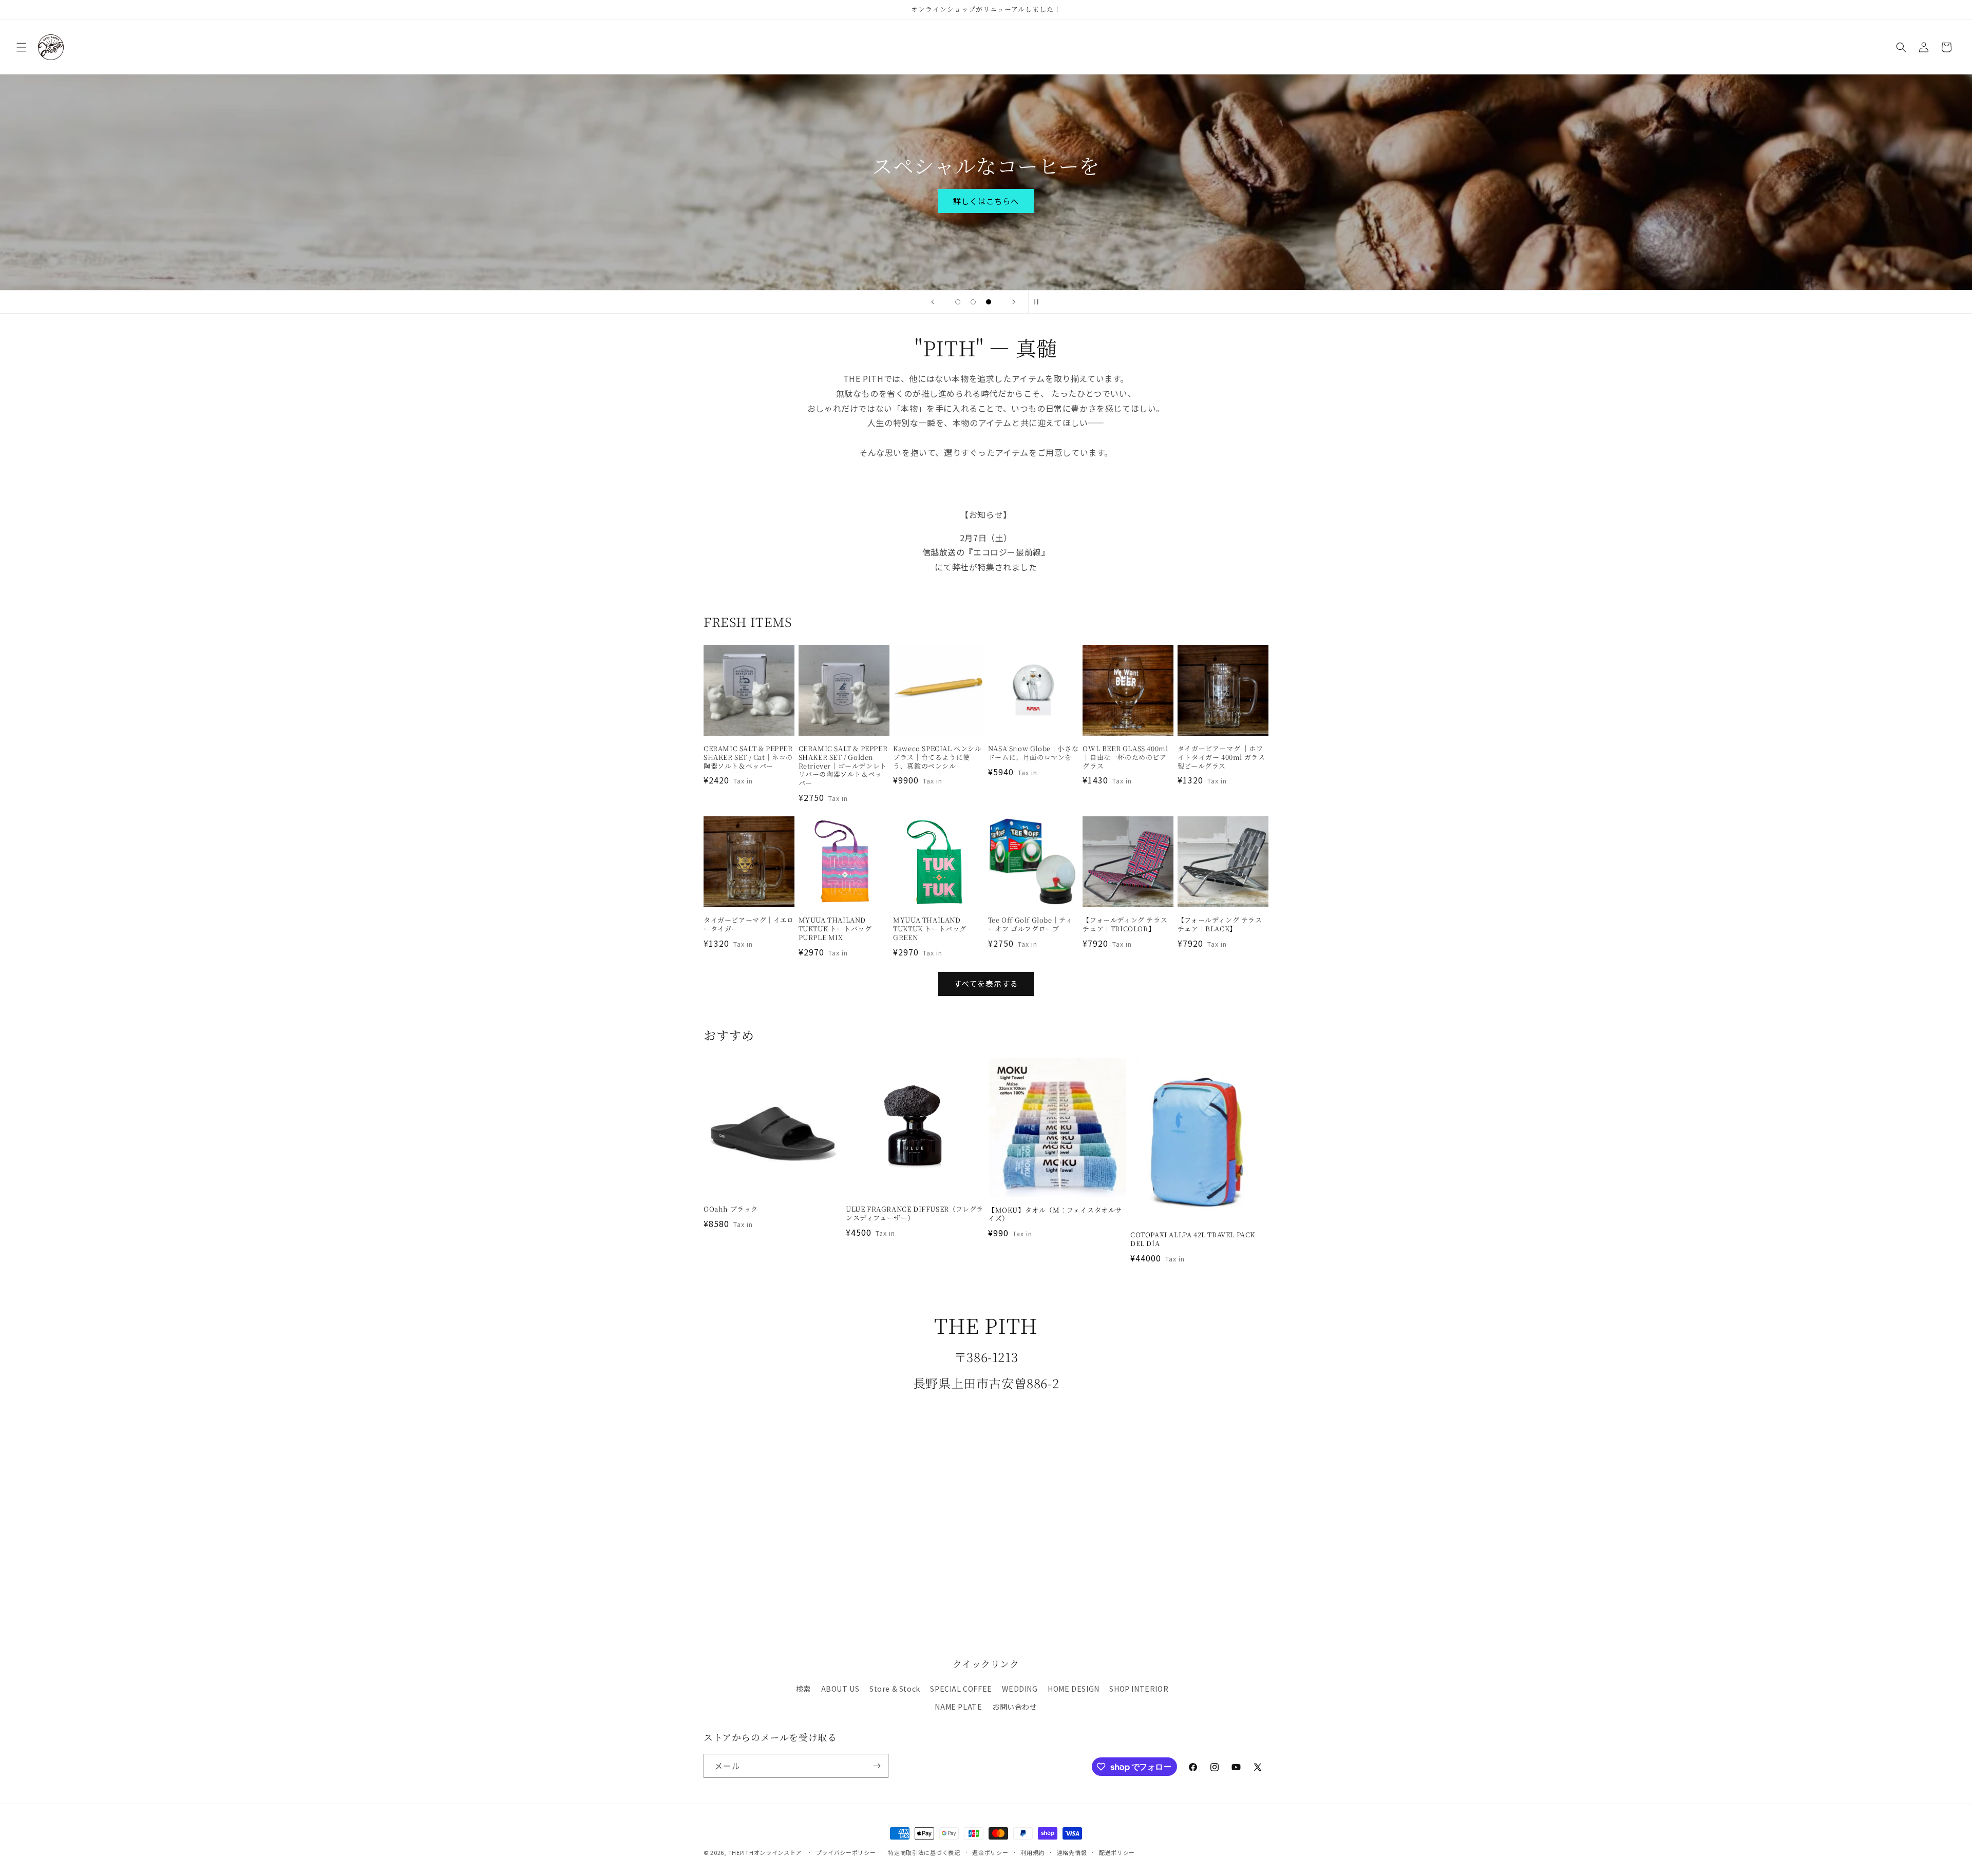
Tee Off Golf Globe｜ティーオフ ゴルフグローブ (1030, 925)
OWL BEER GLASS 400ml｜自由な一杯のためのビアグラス (1125, 758)
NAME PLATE (958, 1707)
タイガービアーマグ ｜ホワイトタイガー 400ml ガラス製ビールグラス (1221, 758)
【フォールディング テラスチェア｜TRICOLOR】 (1125, 925)
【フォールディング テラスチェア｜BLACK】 (1220, 925)
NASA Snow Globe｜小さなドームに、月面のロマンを (1033, 753)
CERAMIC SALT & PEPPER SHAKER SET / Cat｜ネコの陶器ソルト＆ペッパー (748, 758)
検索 (803, 1689)
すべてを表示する (986, 983)
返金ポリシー (990, 1852)
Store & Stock (895, 1689)
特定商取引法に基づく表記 (924, 1852)
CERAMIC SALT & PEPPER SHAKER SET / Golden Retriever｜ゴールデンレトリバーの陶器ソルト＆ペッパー (843, 766)
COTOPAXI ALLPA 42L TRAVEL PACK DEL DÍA (1193, 1239)
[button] (22, 47)
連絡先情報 (1072, 1852)
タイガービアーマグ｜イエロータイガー (749, 925)
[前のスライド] (933, 302)
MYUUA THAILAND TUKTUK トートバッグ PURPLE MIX (835, 929)
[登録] (877, 1766)
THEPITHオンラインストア (765, 1852)
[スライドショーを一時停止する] (1039, 302)
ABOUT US (840, 1689)
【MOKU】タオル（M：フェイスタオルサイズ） (1055, 1215)
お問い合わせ (1015, 1707)
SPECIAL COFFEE (961, 1689)
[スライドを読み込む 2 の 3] (973, 302)
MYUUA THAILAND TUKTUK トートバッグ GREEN (930, 929)
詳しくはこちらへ (986, 200)
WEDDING (1020, 1689)
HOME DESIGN (1074, 1689)
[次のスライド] (1014, 302)
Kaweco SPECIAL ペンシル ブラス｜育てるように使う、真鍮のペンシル (937, 758)
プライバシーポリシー (846, 1852)
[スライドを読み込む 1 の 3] (958, 302)
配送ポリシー (1117, 1852)
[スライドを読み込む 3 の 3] (989, 302)
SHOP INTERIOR (1139, 1689)
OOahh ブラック (731, 1209)
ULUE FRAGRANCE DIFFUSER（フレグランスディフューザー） (915, 1214)
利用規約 (1032, 1852)
